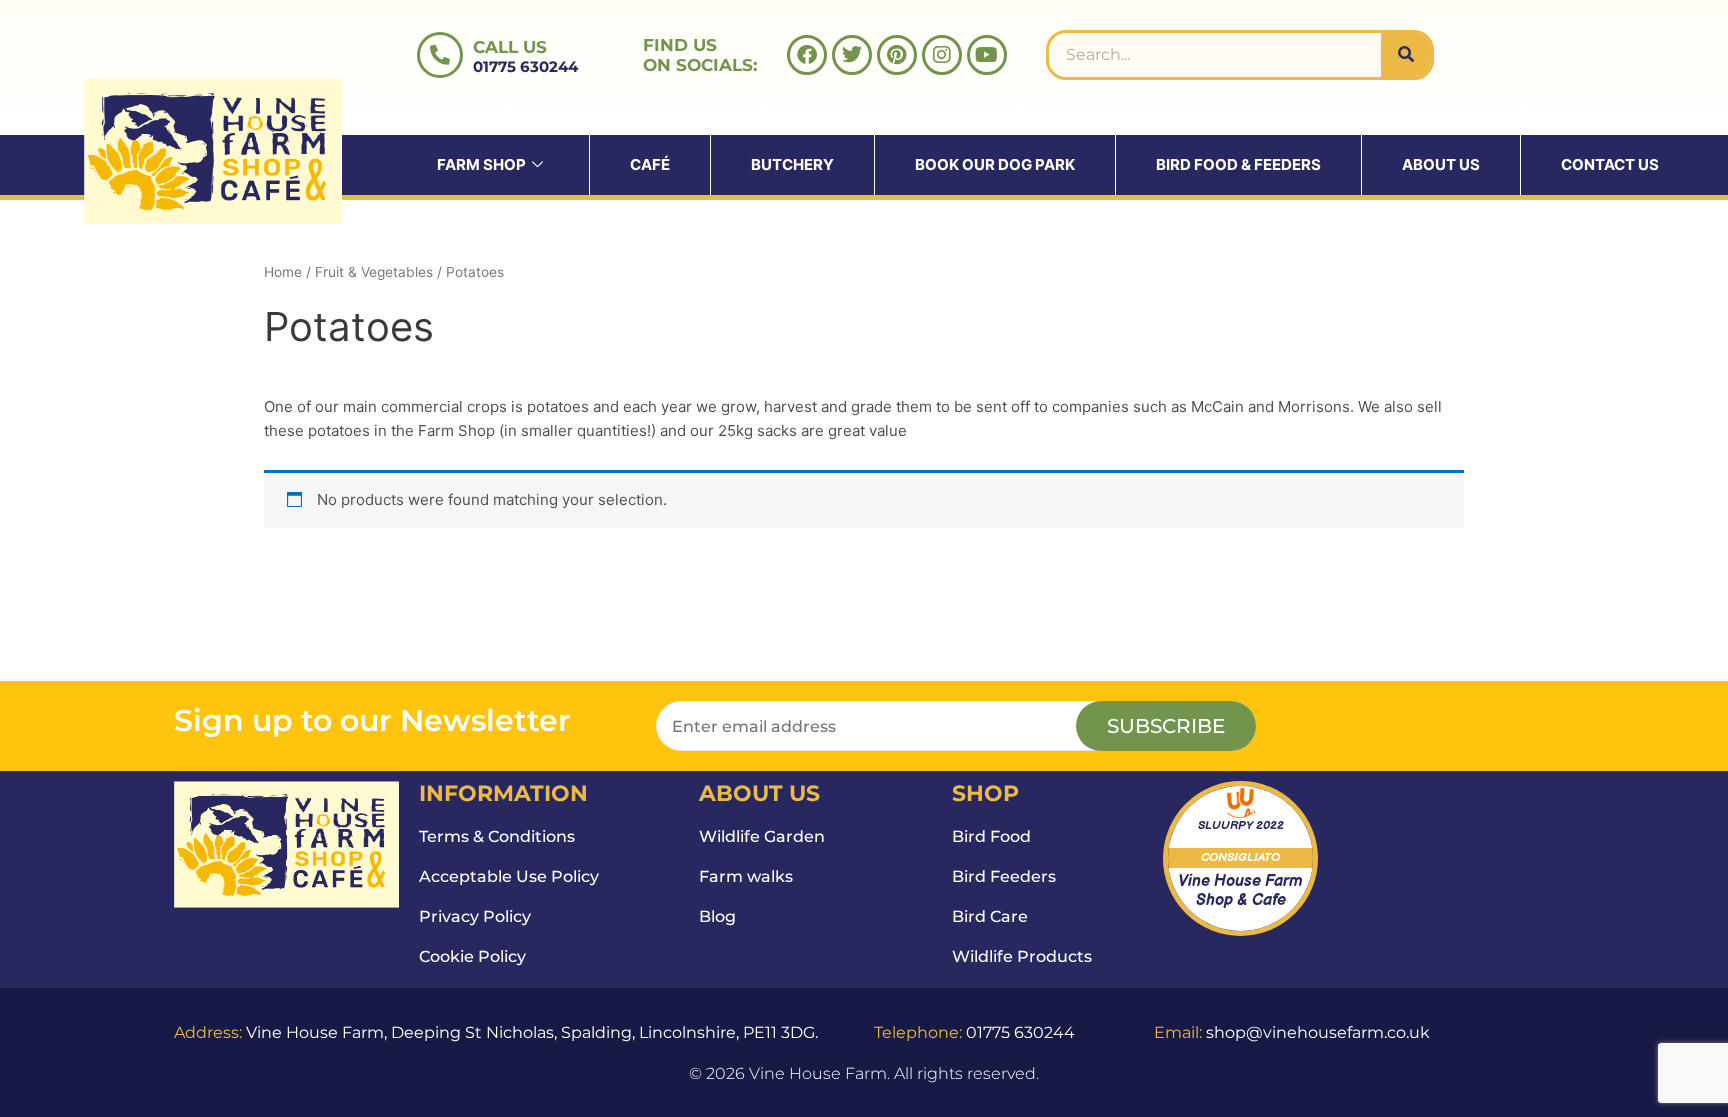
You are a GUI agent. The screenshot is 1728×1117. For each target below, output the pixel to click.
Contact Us (1610, 164)
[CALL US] (440, 55)
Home (283, 272)
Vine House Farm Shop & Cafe (1240, 891)
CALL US (510, 47)
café (650, 164)
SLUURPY (1225, 825)
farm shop (481, 164)
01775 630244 (525, 66)
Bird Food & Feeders (1238, 164)
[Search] (1406, 55)
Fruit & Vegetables (374, 272)
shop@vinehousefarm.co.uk (1318, 1032)
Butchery (792, 164)
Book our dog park (995, 164)
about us (1441, 164)
